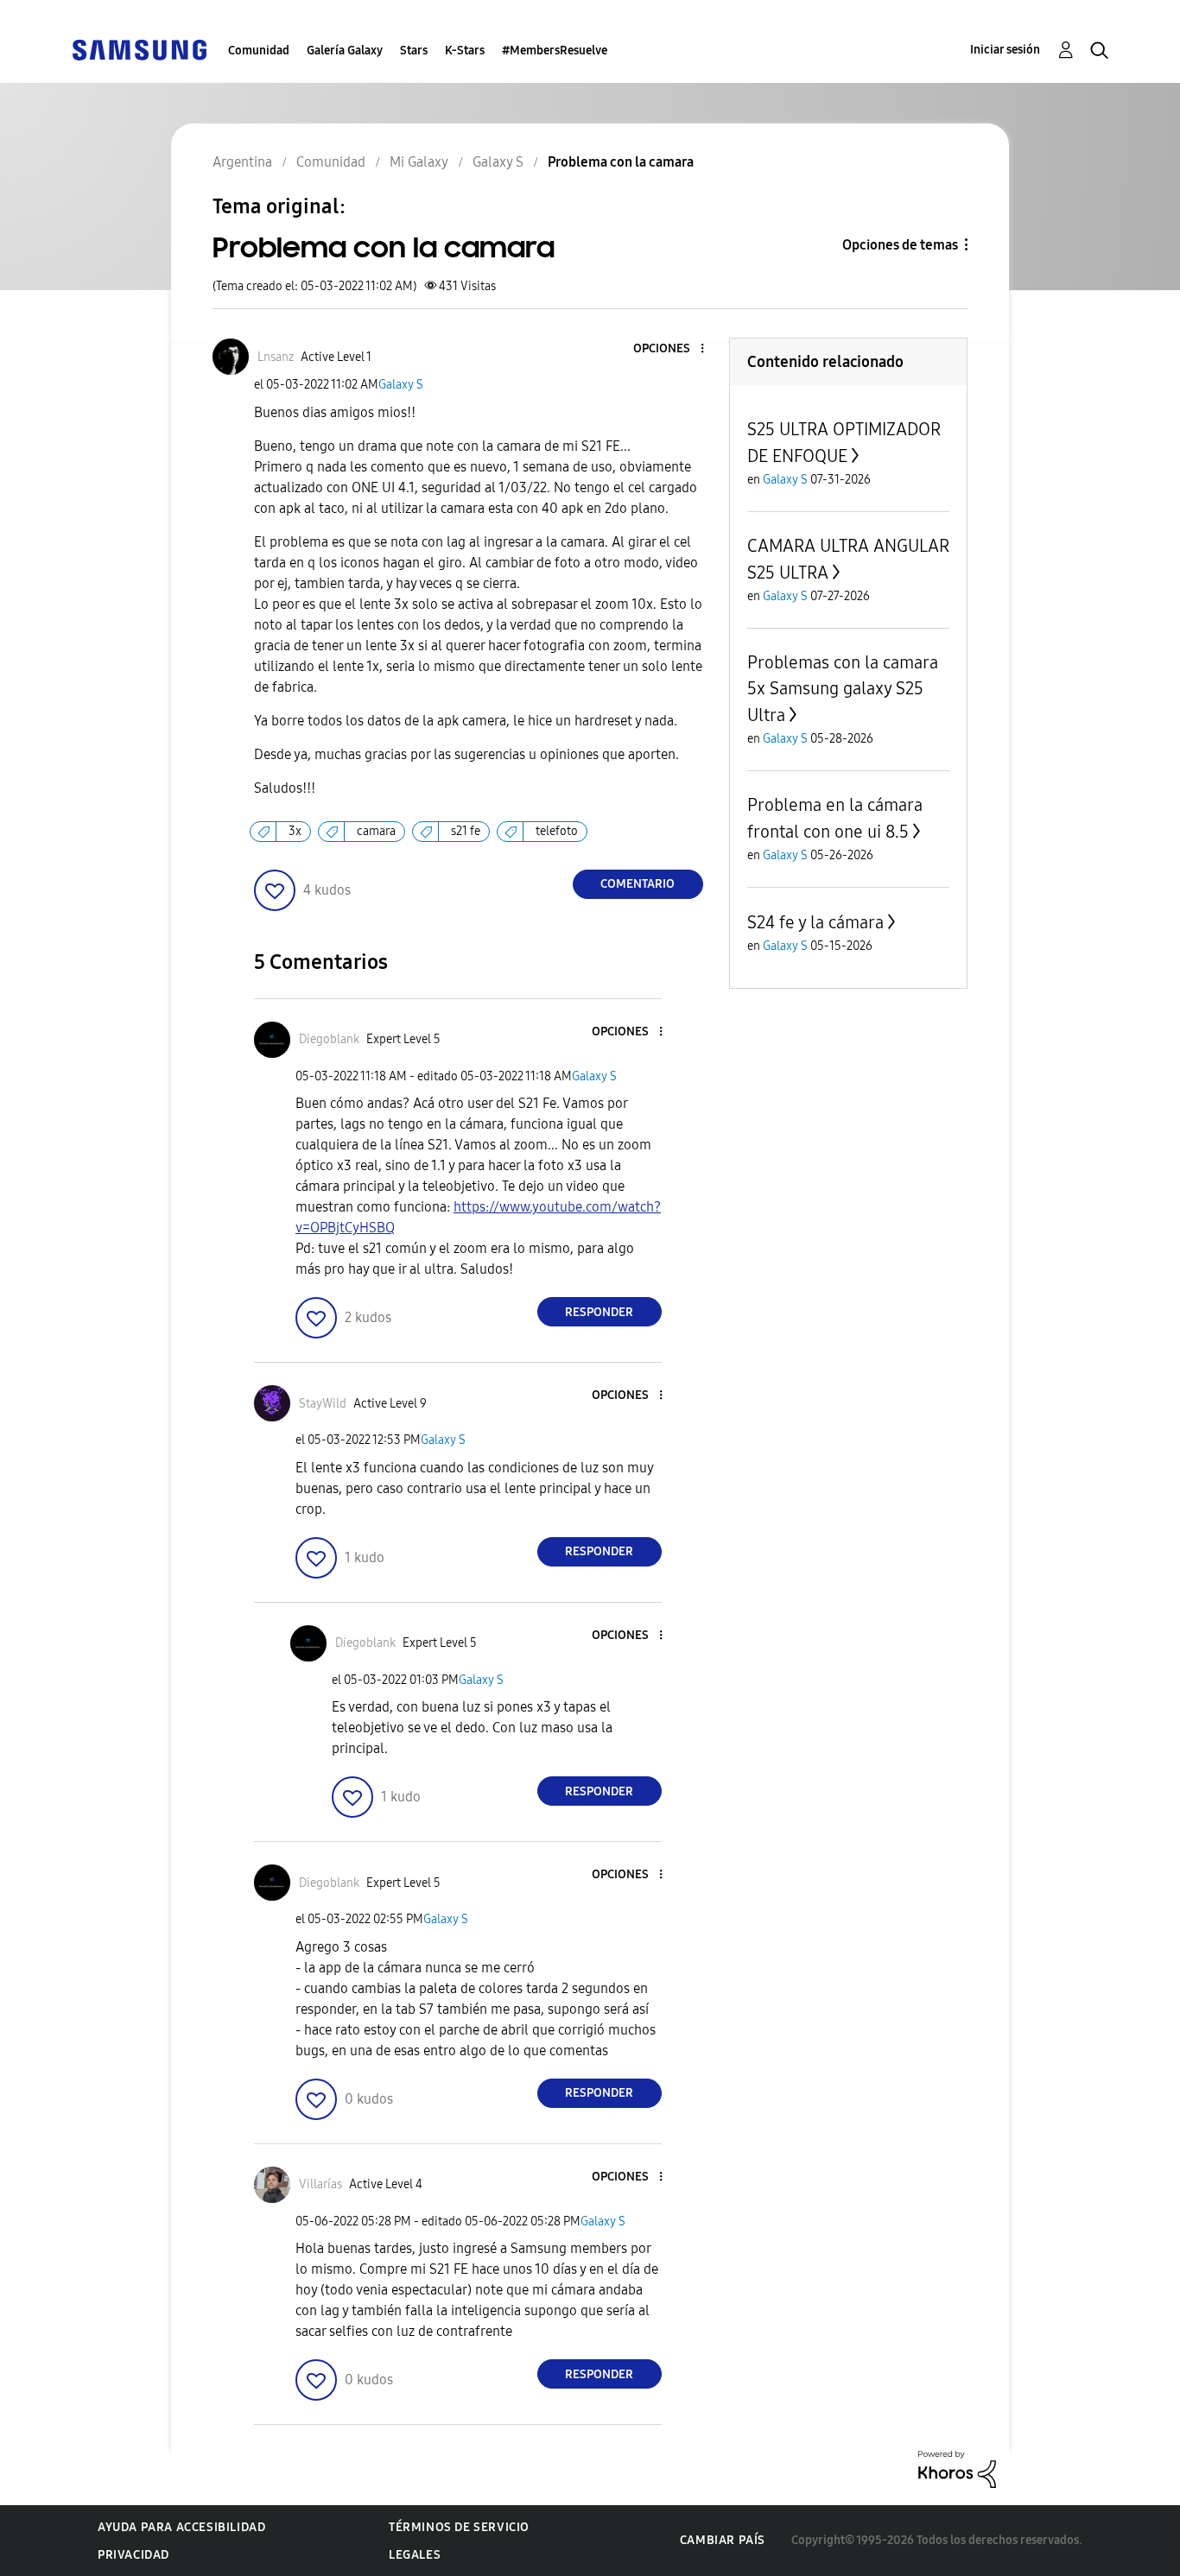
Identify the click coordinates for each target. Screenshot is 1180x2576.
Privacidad (133, 2555)
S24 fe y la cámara (815, 922)
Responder (599, 1312)
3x (295, 831)
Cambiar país (723, 2540)
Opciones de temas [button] (900, 245)
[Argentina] (139, 49)
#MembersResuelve (555, 51)
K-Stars (465, 51)
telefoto (557, 831)
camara (376, 831)
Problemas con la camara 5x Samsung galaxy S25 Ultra (843, 689)
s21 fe (466, 831)
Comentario (638, 884)
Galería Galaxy (345, 51)
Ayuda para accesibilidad (181, 2527)
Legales (415, 2555)
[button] (673, 349)
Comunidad (259, 51)
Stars (414, 51)
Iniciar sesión (1005, 50)
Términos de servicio (459, 2527)
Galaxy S (401, 385)
